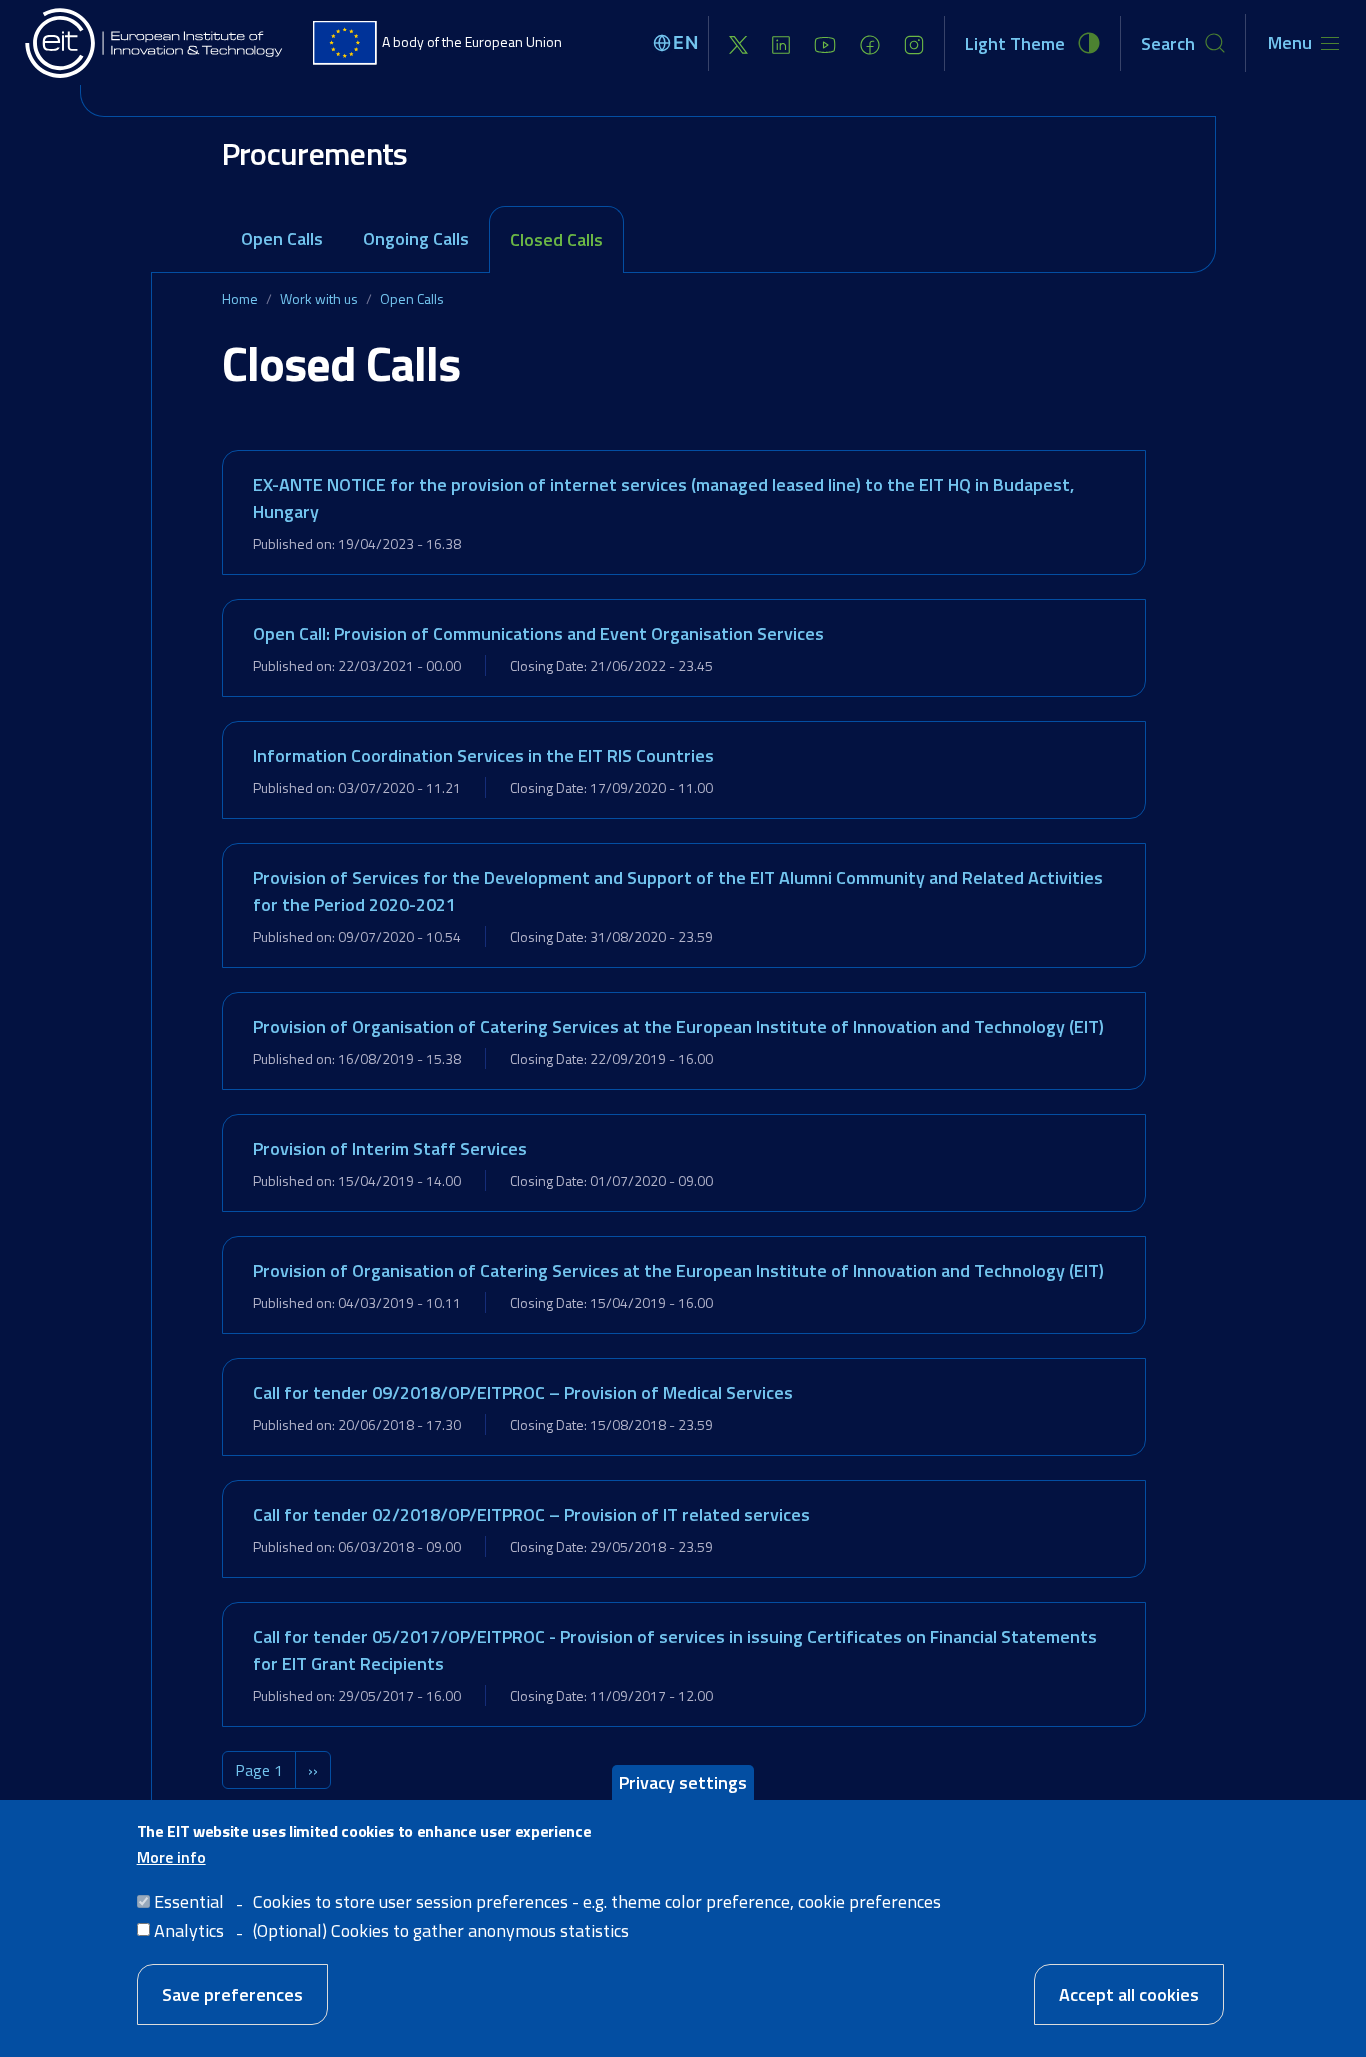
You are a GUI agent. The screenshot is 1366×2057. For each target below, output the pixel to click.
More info (171, 1856)
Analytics (189, 1929)
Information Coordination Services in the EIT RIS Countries (483, 755)
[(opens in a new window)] (738, 43)
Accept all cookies (1129, 1993)
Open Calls (282, 238)
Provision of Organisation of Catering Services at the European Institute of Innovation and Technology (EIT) (678, 1026)
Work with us (319, 298)
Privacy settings (683, 1782)
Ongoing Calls (416, 238)
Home (240, 298)
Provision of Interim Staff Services (390, 1148)
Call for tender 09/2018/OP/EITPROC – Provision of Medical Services (523, 1392)
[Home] (155, 43)
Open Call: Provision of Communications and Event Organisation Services (538, 633)
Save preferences (232, 1993)
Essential (189, 1900)
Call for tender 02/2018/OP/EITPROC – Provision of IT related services (531, 1514)
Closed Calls (556, 239)
